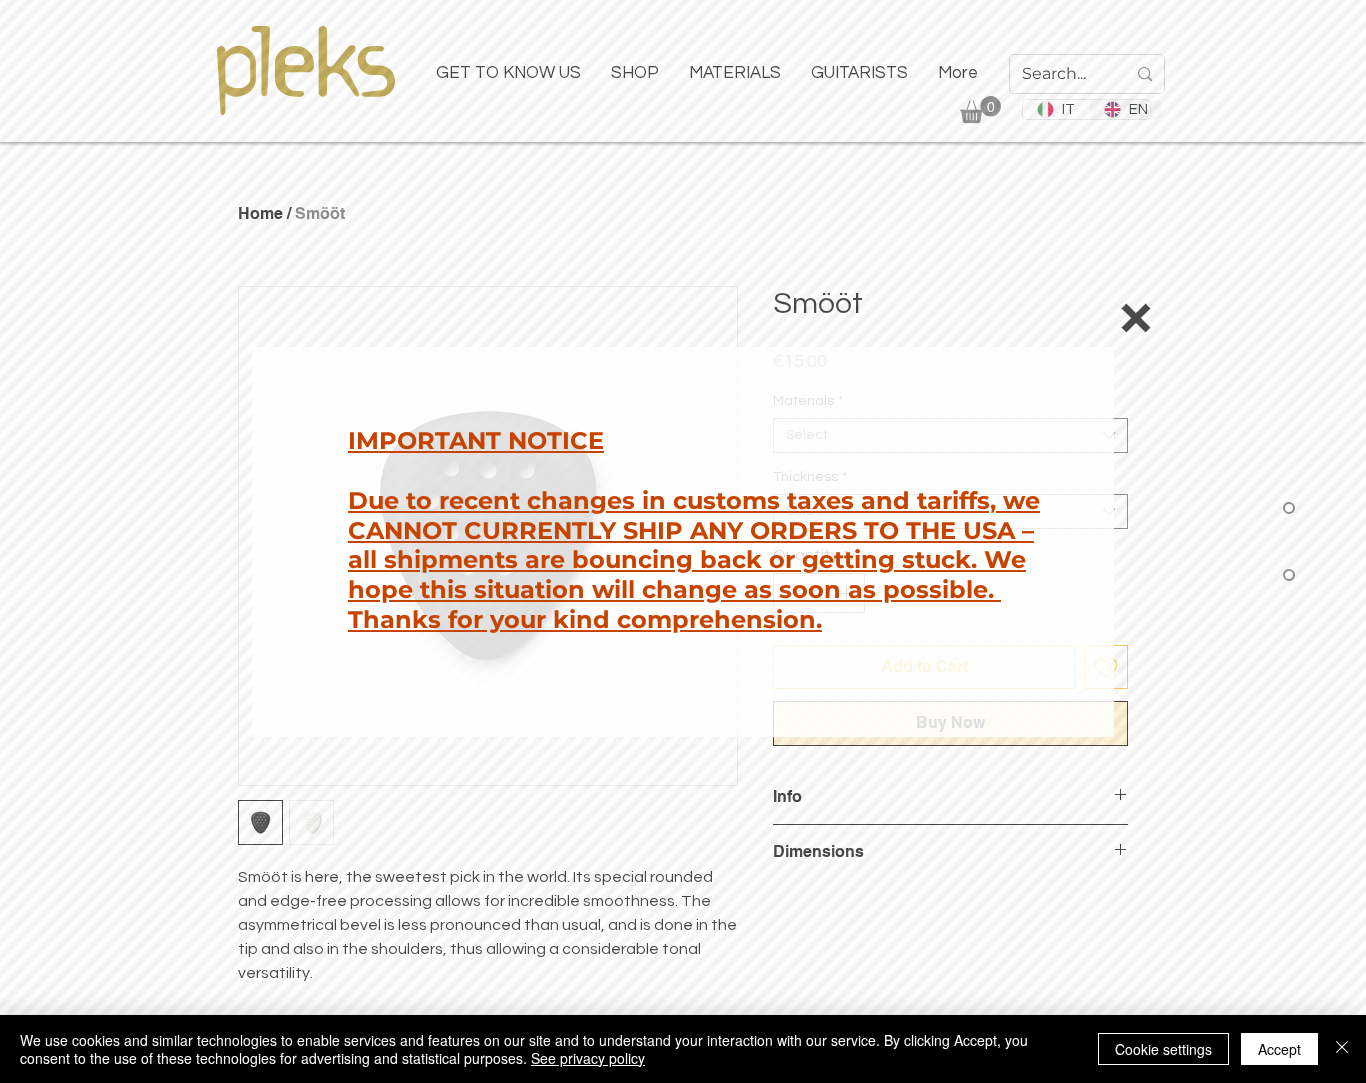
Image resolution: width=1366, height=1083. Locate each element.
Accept (1279, 1049)
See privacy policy (588, 1058)
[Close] (1342, 1049)
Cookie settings (1163, 1049)
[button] (1136, 318)
